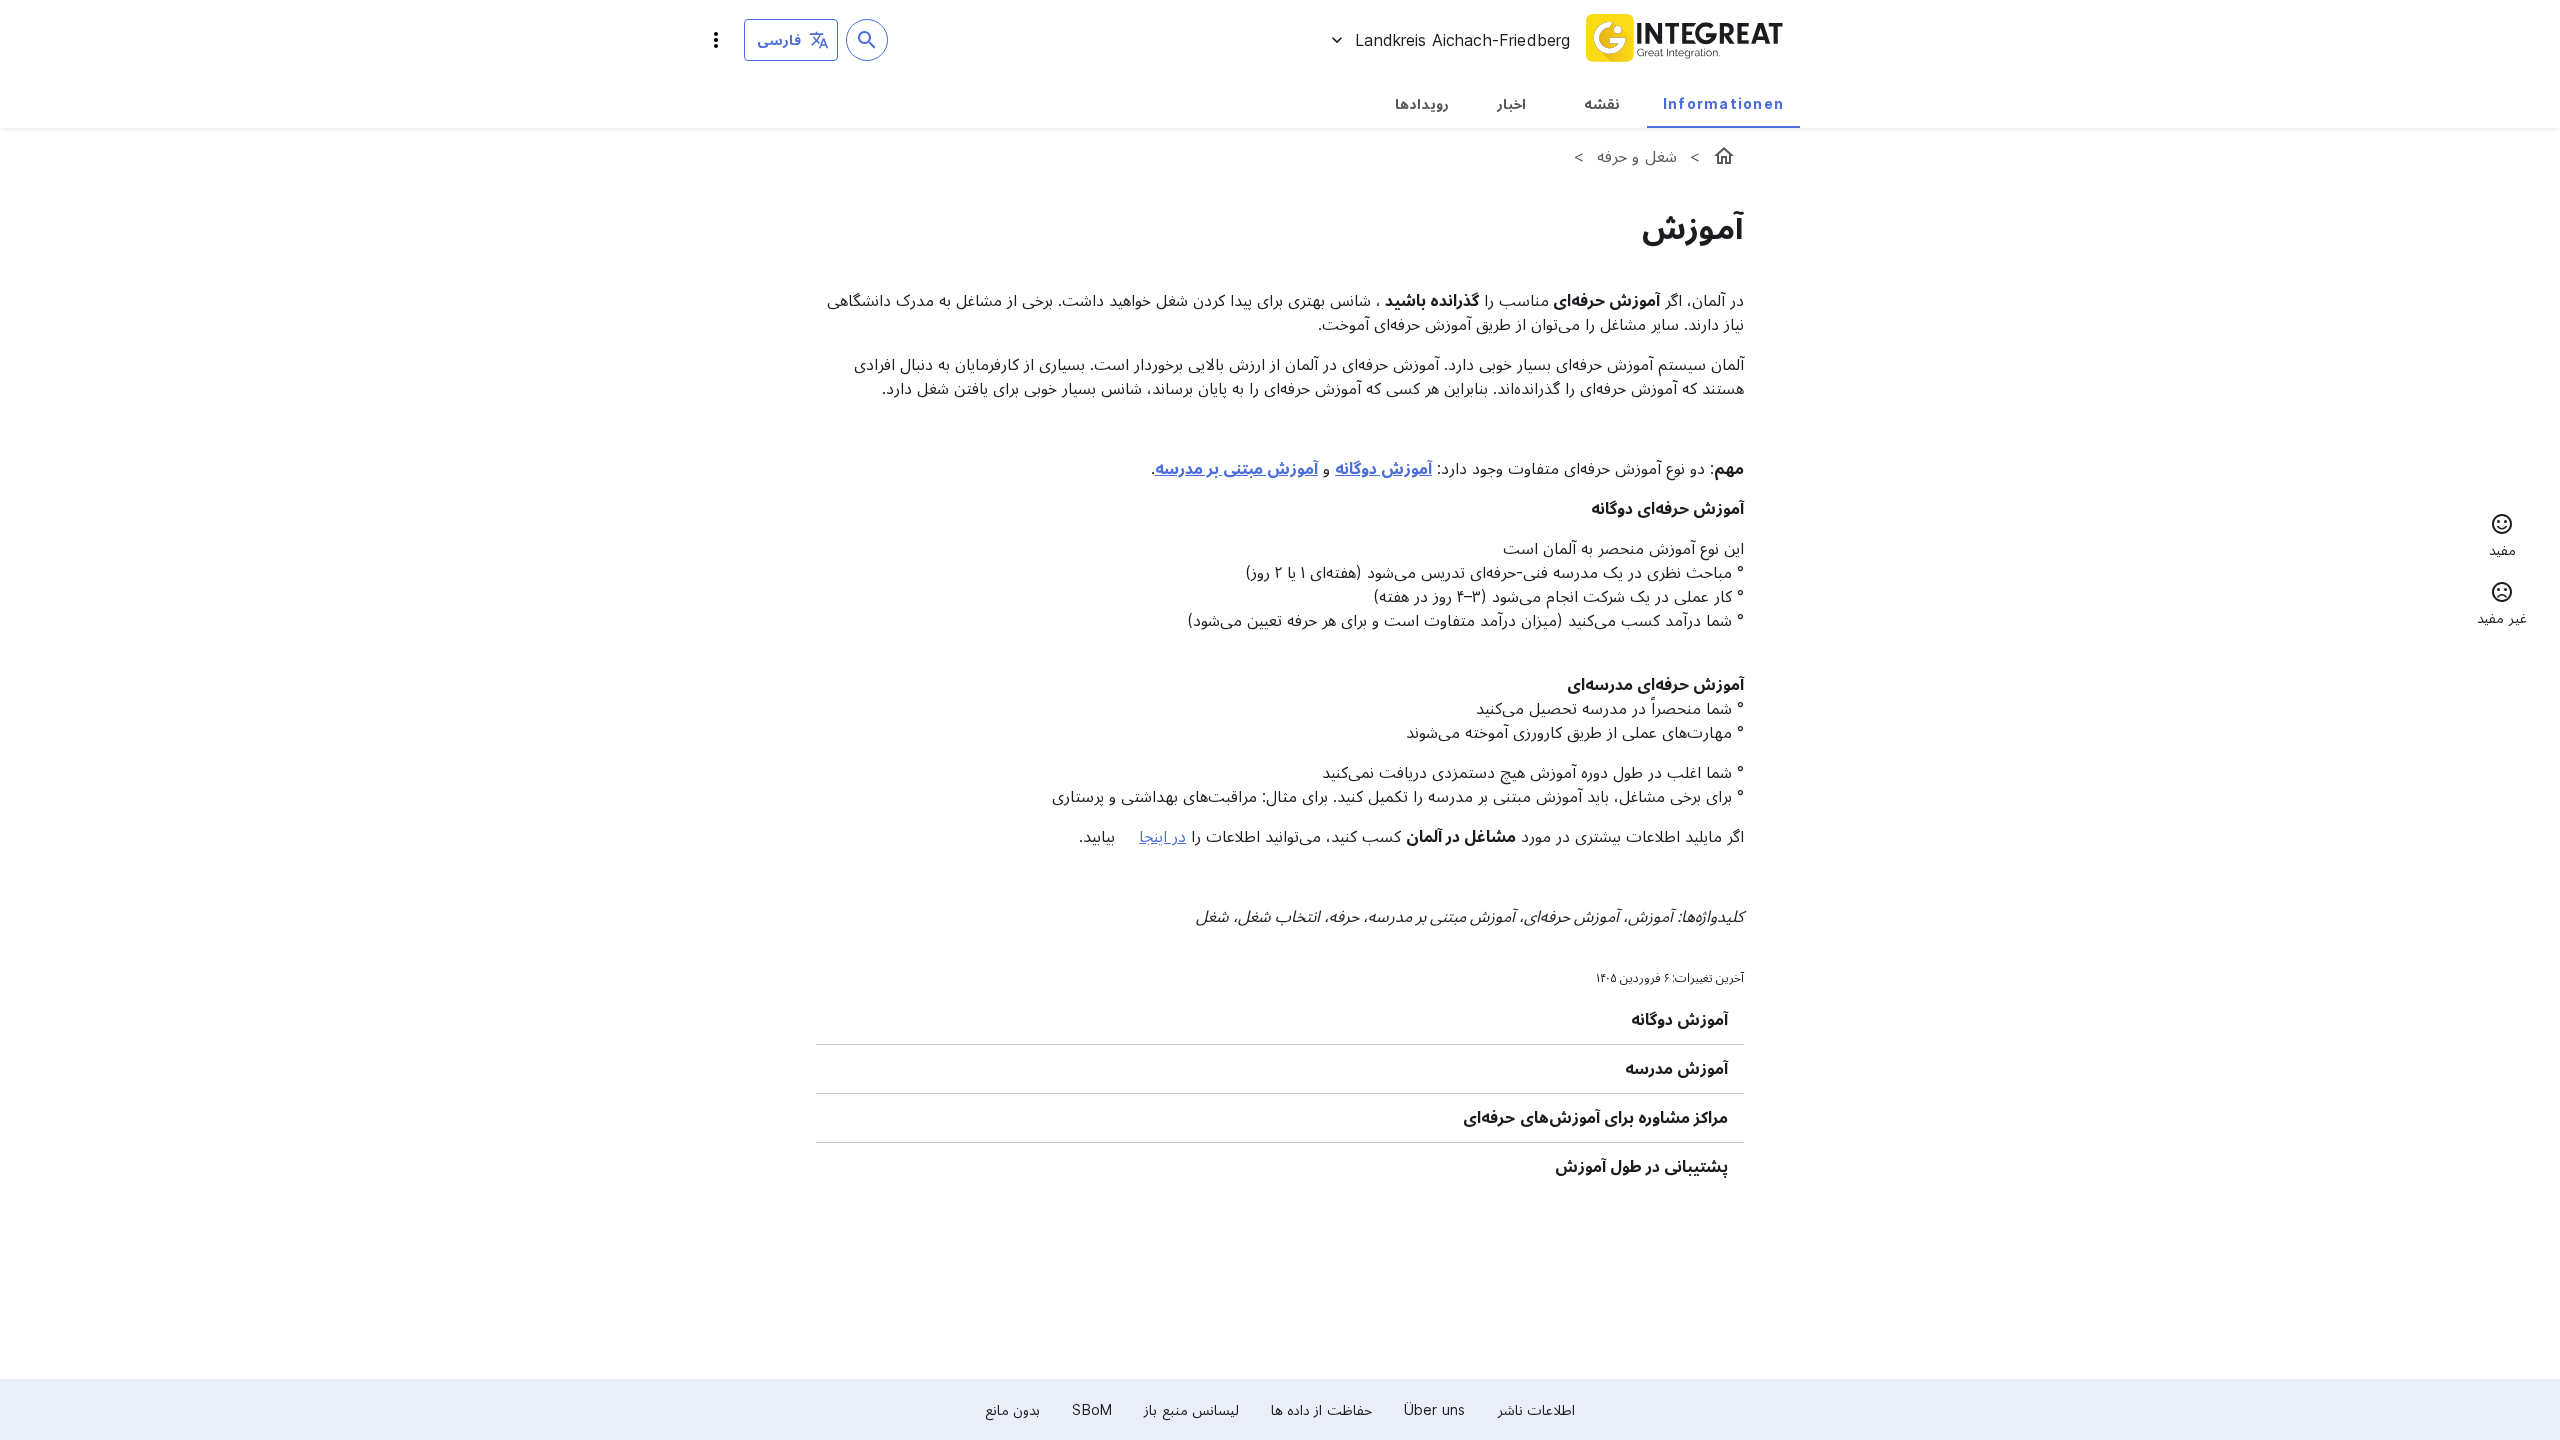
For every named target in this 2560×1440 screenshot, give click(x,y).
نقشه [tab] (1602, 103)
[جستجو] (867, 40)
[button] (2502, 538)
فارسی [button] (779, 39)
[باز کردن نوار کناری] (716, 40)
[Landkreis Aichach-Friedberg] (1724, 156)
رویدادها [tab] (1422, 103)
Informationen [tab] (1723, 103)
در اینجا (1162, 836)
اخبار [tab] (1511, 103)
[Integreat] (1685, 40)
